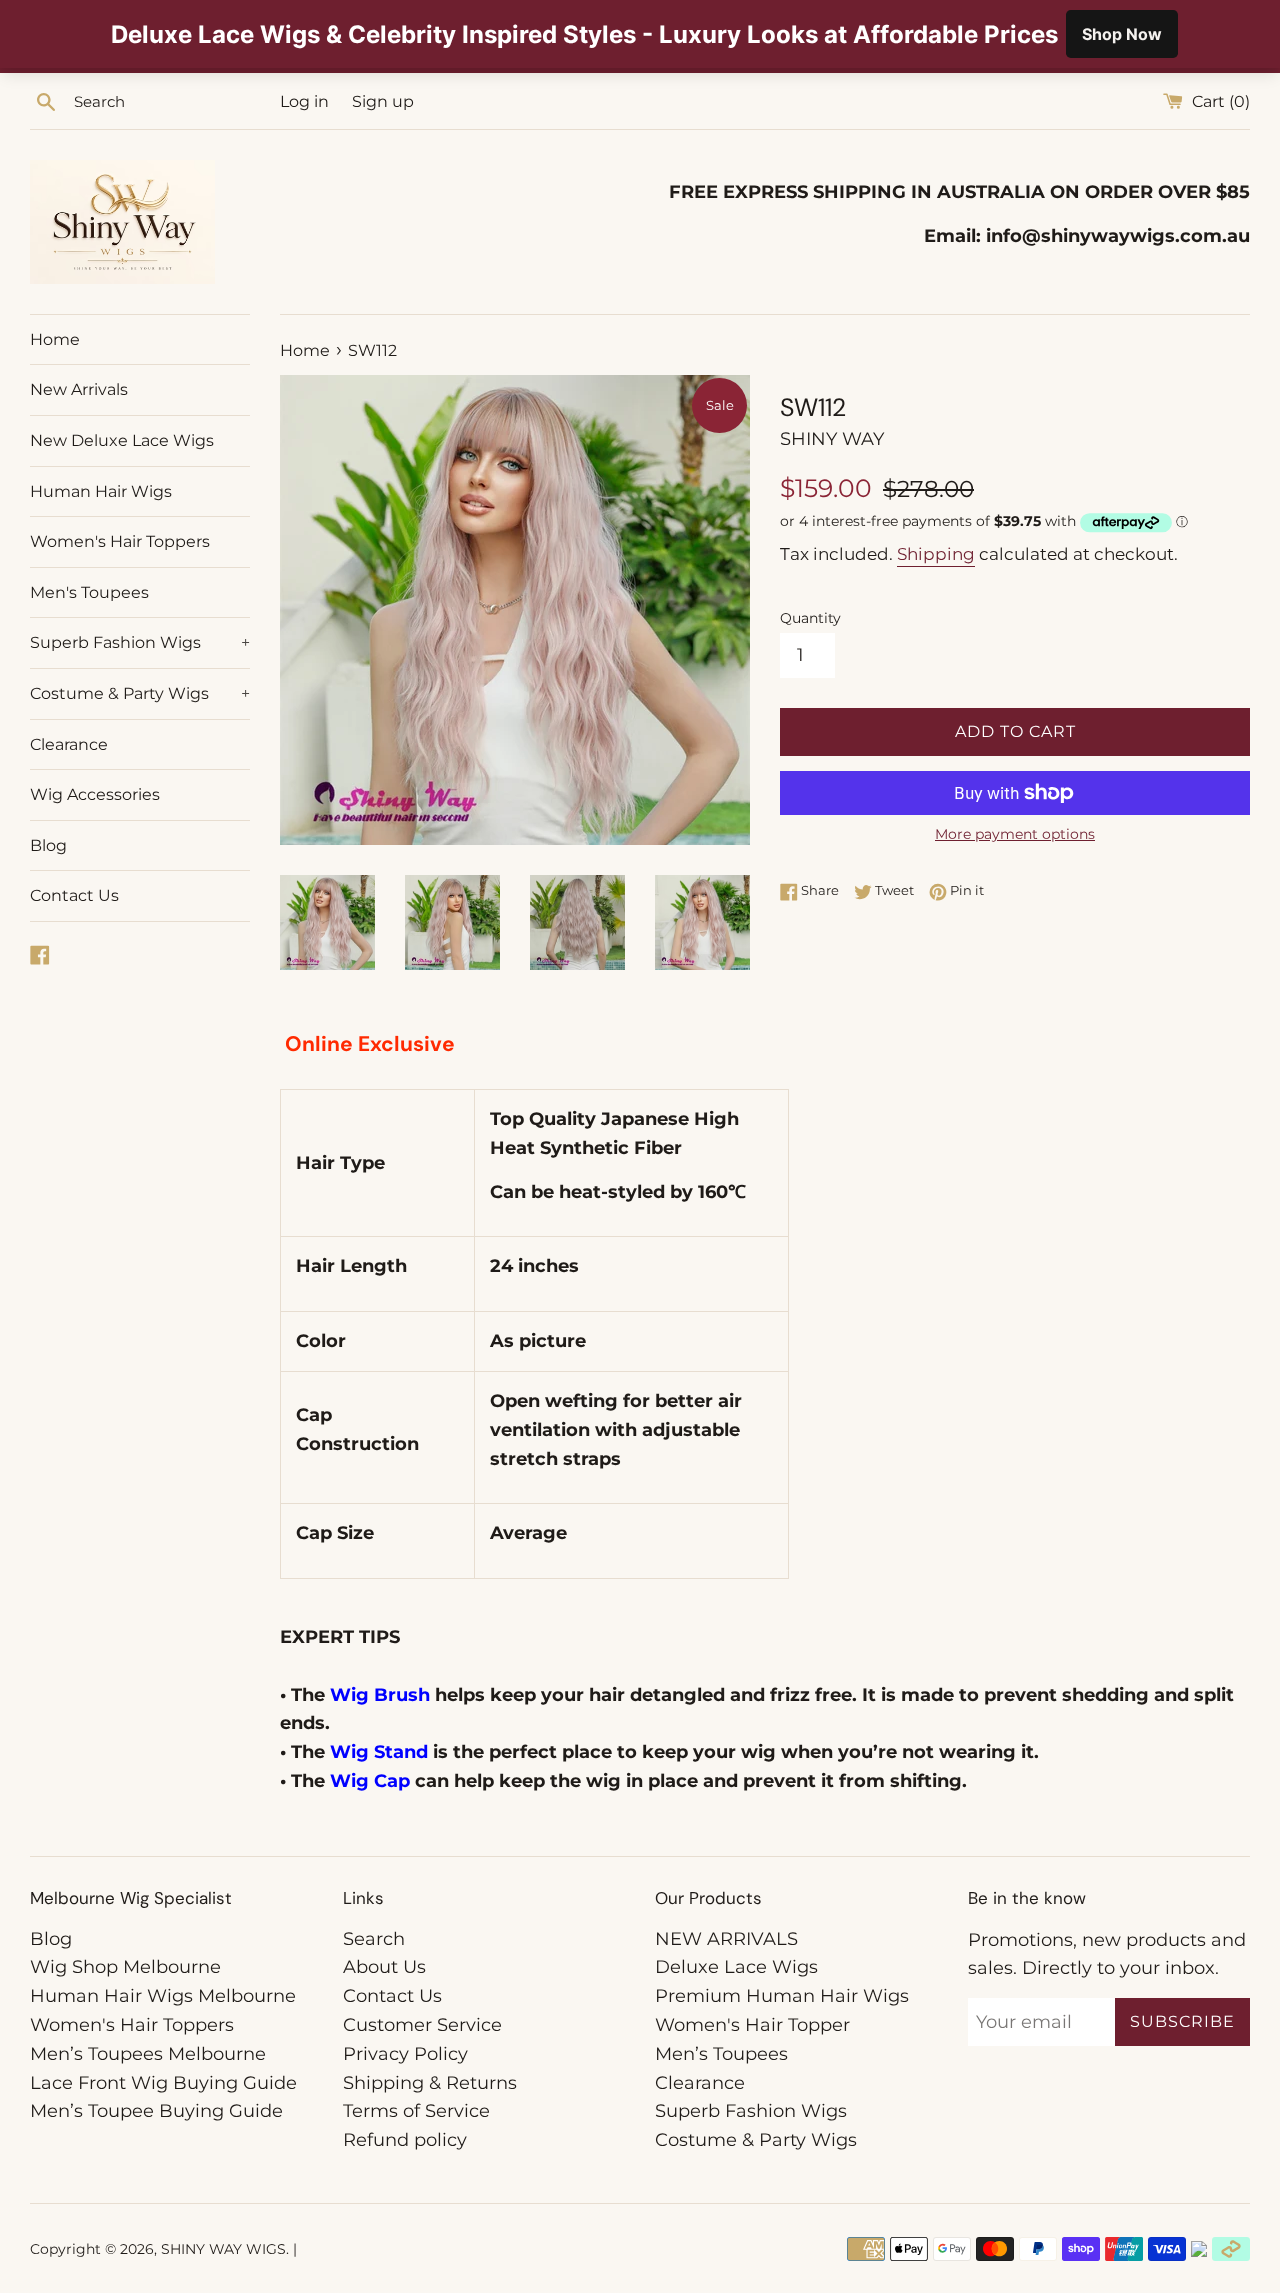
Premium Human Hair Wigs (782, 1996)
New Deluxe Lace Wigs (122, 440)
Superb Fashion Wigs (140, 642)
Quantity (810, 618)
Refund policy (405, 2140)
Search (374, 1939)
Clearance (69, 744)
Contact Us (74, 895)
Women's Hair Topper (752, 2025)
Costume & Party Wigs (140, 693)
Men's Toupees (89, 592)
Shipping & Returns (430, 2083)
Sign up (383, 101)
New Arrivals (79, 389)
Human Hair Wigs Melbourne (163, 1996)
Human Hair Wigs (101, 491)
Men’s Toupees (721, 2054)
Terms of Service (416, 2111)
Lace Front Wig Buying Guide (163, 2083)
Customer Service (422, 2025)
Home (55, 339)
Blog (48, 845)
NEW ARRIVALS (726, 1939)
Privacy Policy (405, 2054)
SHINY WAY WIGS (223, 2249)
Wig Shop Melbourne (125, 1967)
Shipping (936, 554)
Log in (304, 101)
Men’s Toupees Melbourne (148, 2054)
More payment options (1015, 834)
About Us (384, 1967)
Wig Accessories (95, 794)
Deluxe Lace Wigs (736, 1967)
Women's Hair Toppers (120, 541)
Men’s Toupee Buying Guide (156, 2111)
